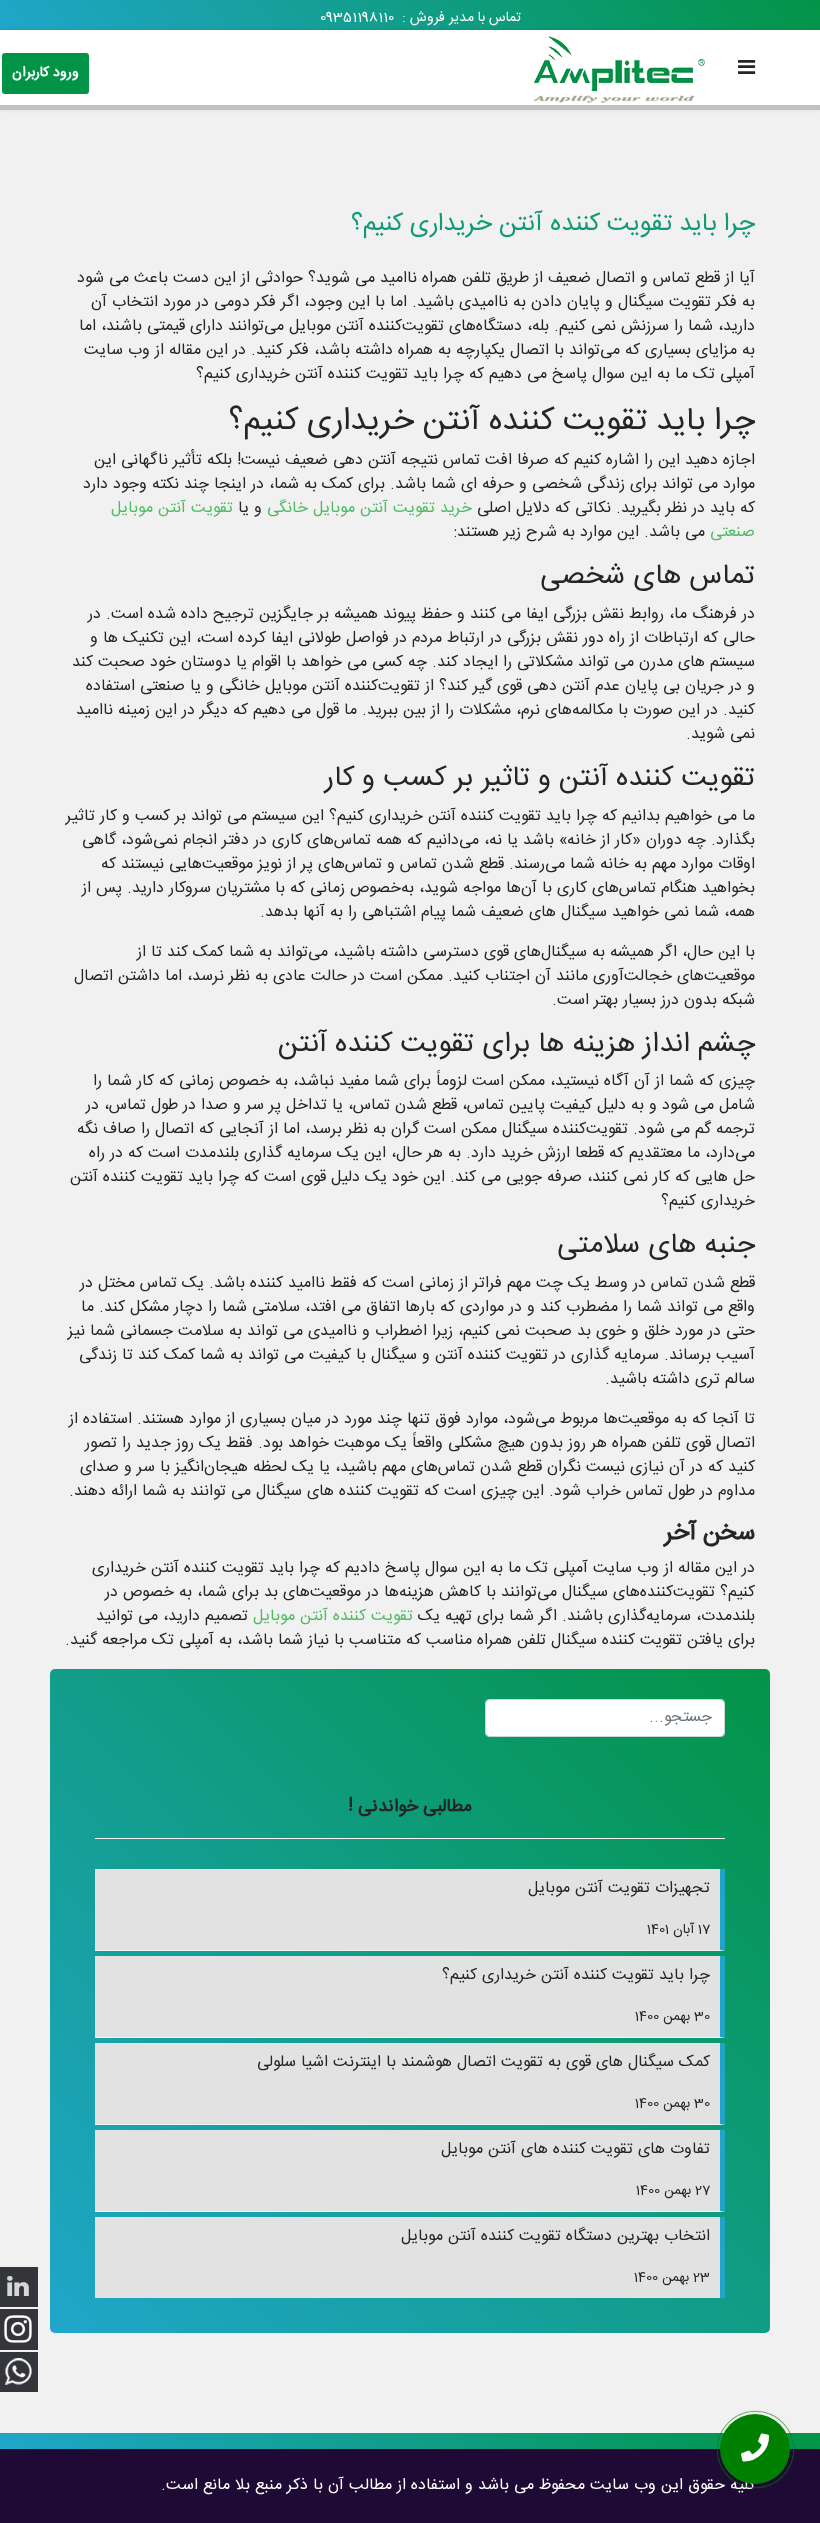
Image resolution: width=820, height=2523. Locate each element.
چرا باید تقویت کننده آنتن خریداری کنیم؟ (576, 1995)
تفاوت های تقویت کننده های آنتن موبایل (575, 2169)
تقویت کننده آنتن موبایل (333, 1616)
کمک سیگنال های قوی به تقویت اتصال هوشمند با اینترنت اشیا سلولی (483, 2082)
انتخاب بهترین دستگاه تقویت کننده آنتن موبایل (555, 2256)
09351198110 (357, 18)
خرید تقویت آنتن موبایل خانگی (369, 508)
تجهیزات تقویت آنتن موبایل (619, 1908)
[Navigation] (746, 70)
